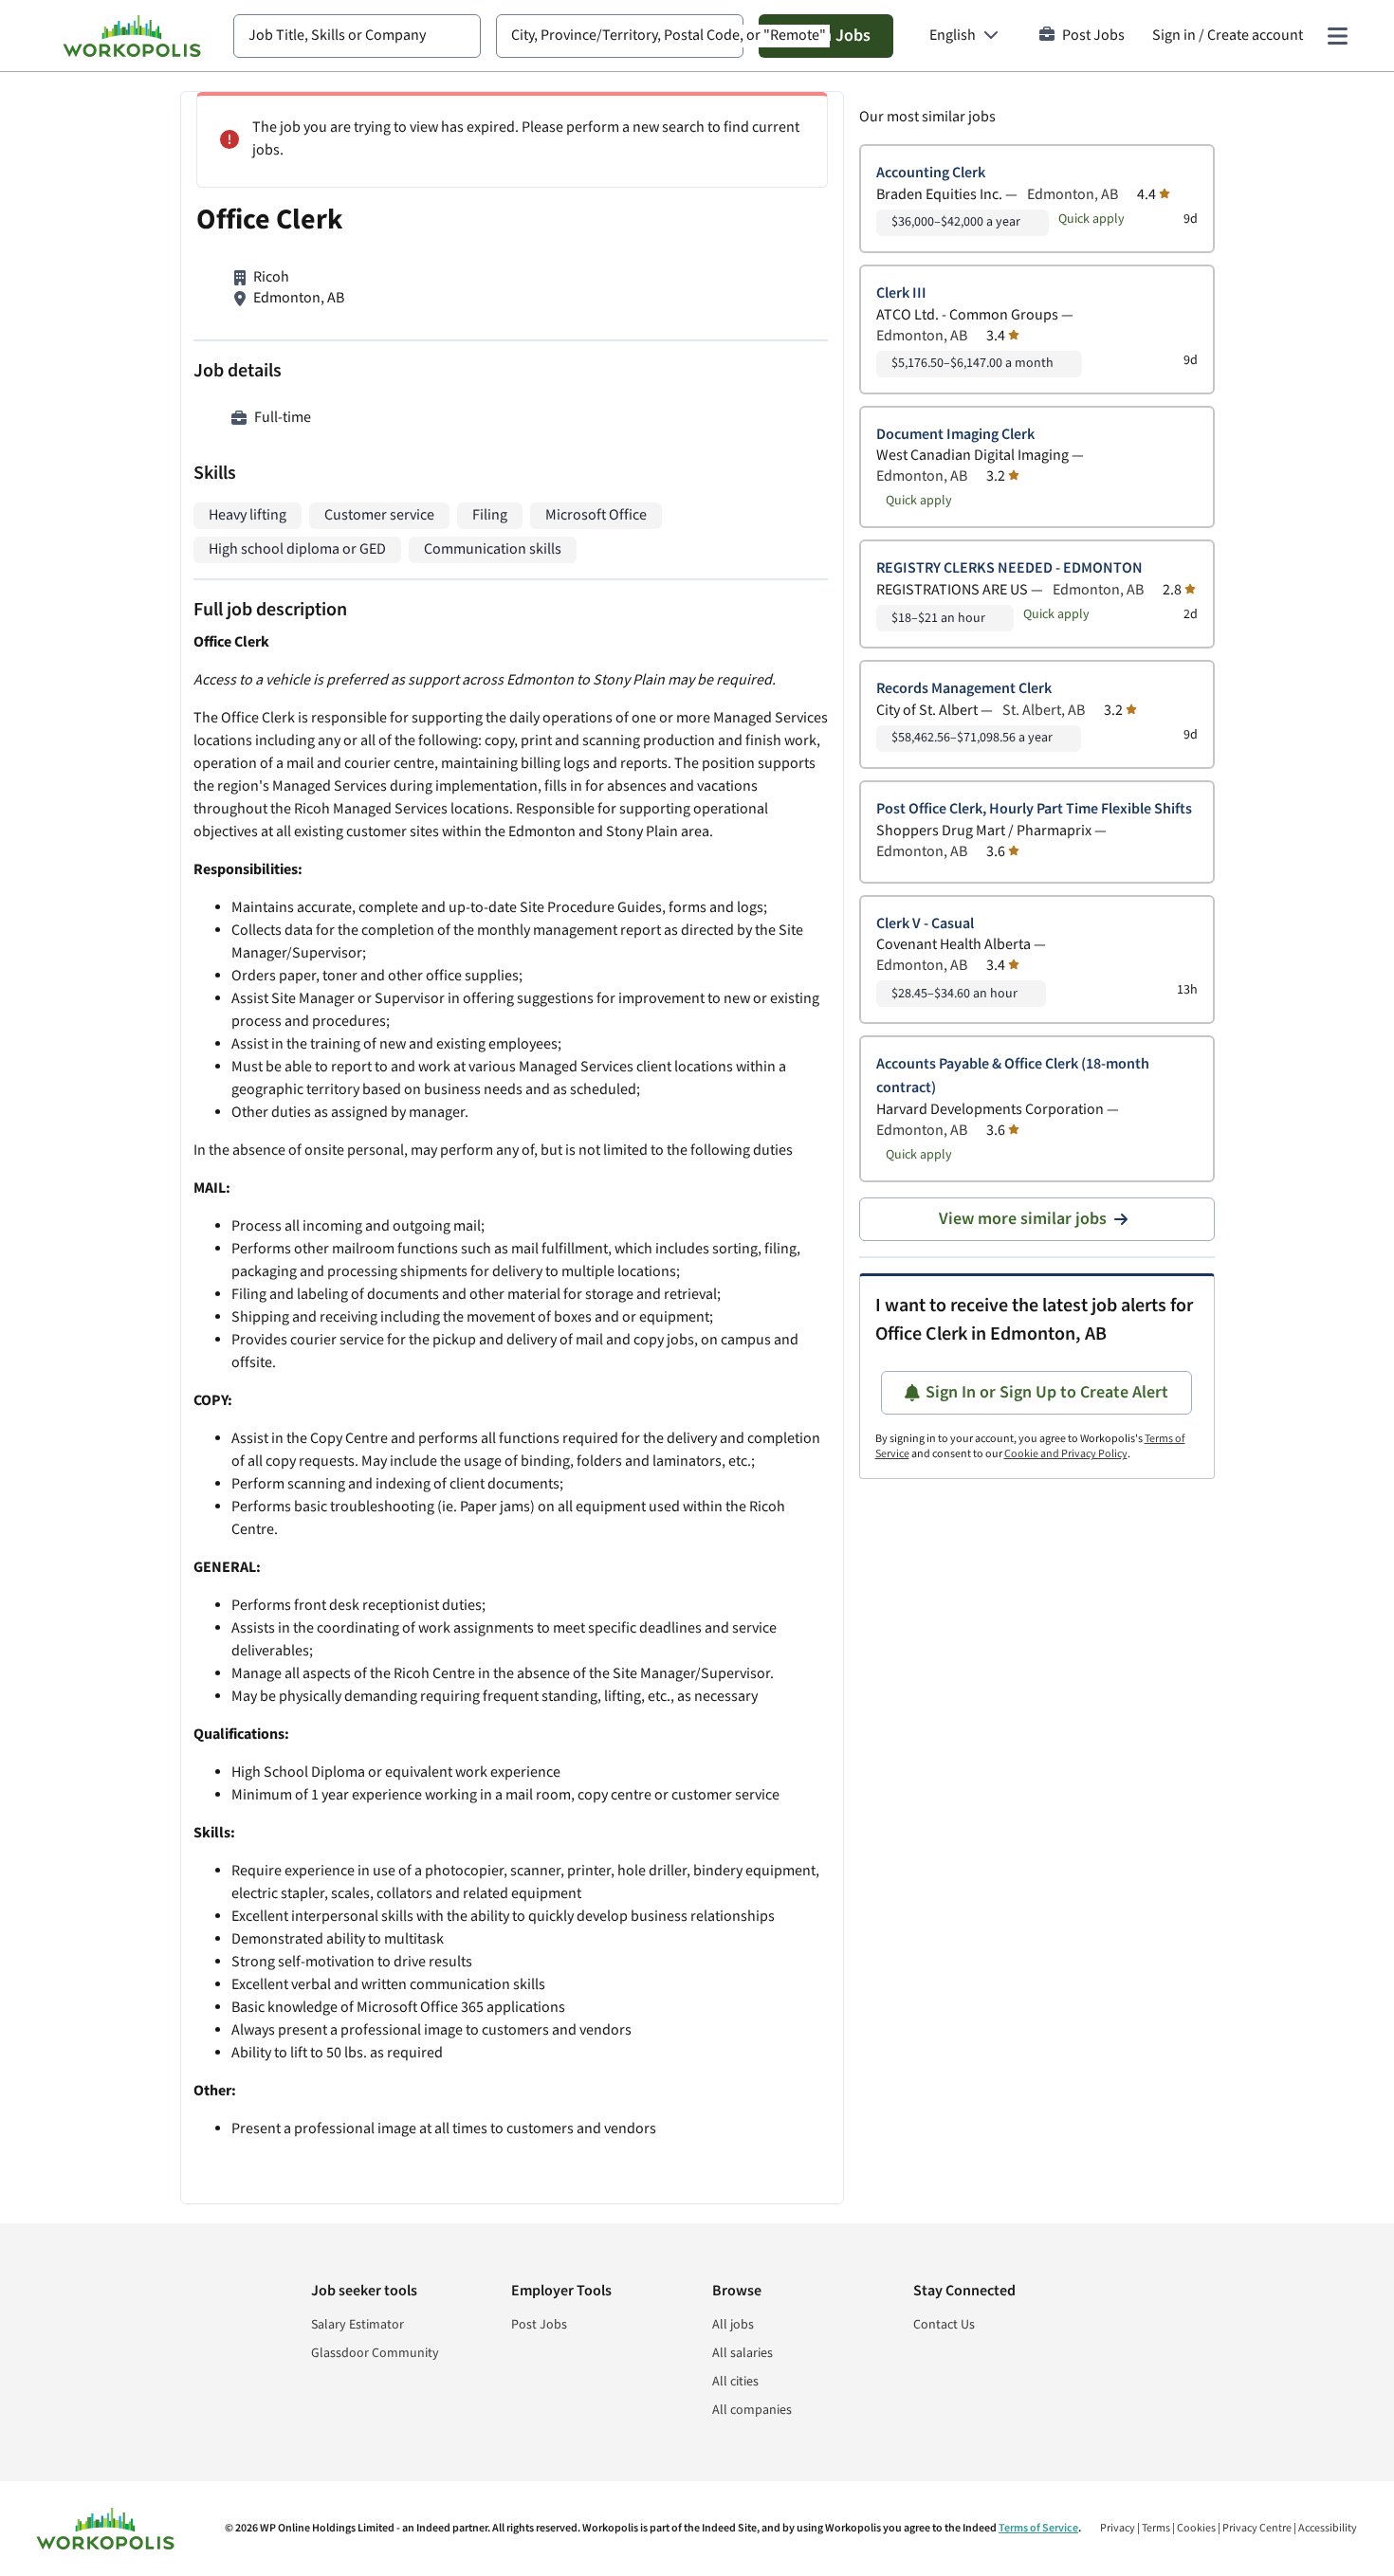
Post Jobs (1093, 36)
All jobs (733, 2325)
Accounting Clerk (931, 173)
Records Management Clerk (964, 689)
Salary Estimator (358, 2325)
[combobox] (357, 36)
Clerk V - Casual (925, 924)
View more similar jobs (1023, 1219)
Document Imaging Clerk (955, 435)
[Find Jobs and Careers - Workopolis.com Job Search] (132, 36)
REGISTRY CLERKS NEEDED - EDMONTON (1009, 568)
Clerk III (901, 293)
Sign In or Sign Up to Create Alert (1047, 1392)
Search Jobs (826, 36)
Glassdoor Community (375, 2353)
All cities (735, 2382)
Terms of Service (1038, 2528)
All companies (752, 2410)
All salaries (743, 2353)
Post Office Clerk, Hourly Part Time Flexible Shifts (1034, 809)
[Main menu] (1337, 36)
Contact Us (944, 2325)
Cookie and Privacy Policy (1066, 1454)
